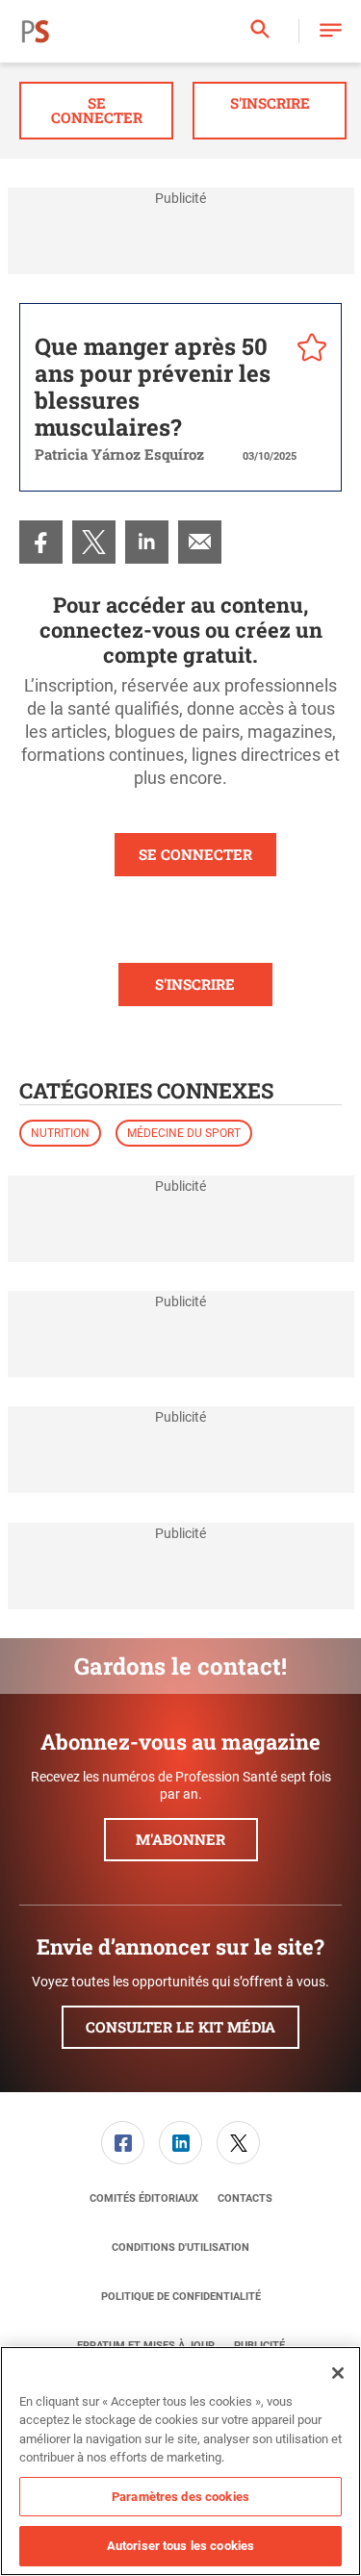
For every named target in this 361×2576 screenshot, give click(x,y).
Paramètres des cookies (180, 2497)
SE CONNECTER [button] (195, 854)
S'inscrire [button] (270, 103)
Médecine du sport (184, 1133)
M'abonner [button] (180, 1839)
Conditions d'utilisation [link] (180, 2248)
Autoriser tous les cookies (180, 2546)
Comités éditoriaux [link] (144, 2198)
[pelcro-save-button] (307, 350)
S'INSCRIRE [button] (195, 984)
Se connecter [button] (97, 110)
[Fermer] (338, 2373)
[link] (41, 542)
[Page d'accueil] (35, 32)
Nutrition (60, 1133)
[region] (180, 2461)
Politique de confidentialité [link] (181, 2297)
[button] (331, 31)
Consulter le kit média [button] (180, 2027)
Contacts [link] (245, 2198)
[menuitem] (41, 542)
